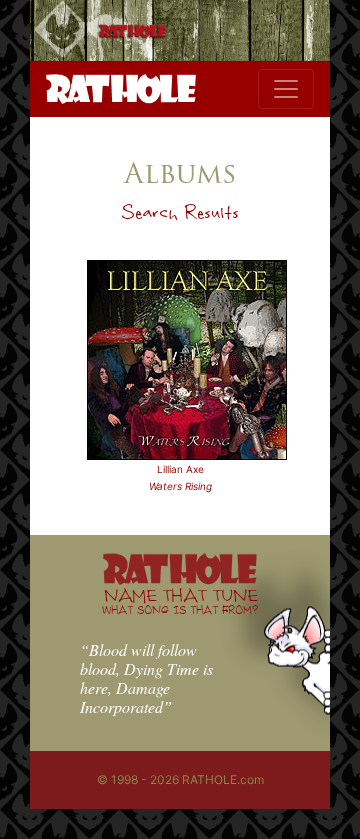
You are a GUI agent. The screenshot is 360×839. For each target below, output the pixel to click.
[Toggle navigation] (286, 89)
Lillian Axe (180, 469)
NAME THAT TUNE (180, 600)
